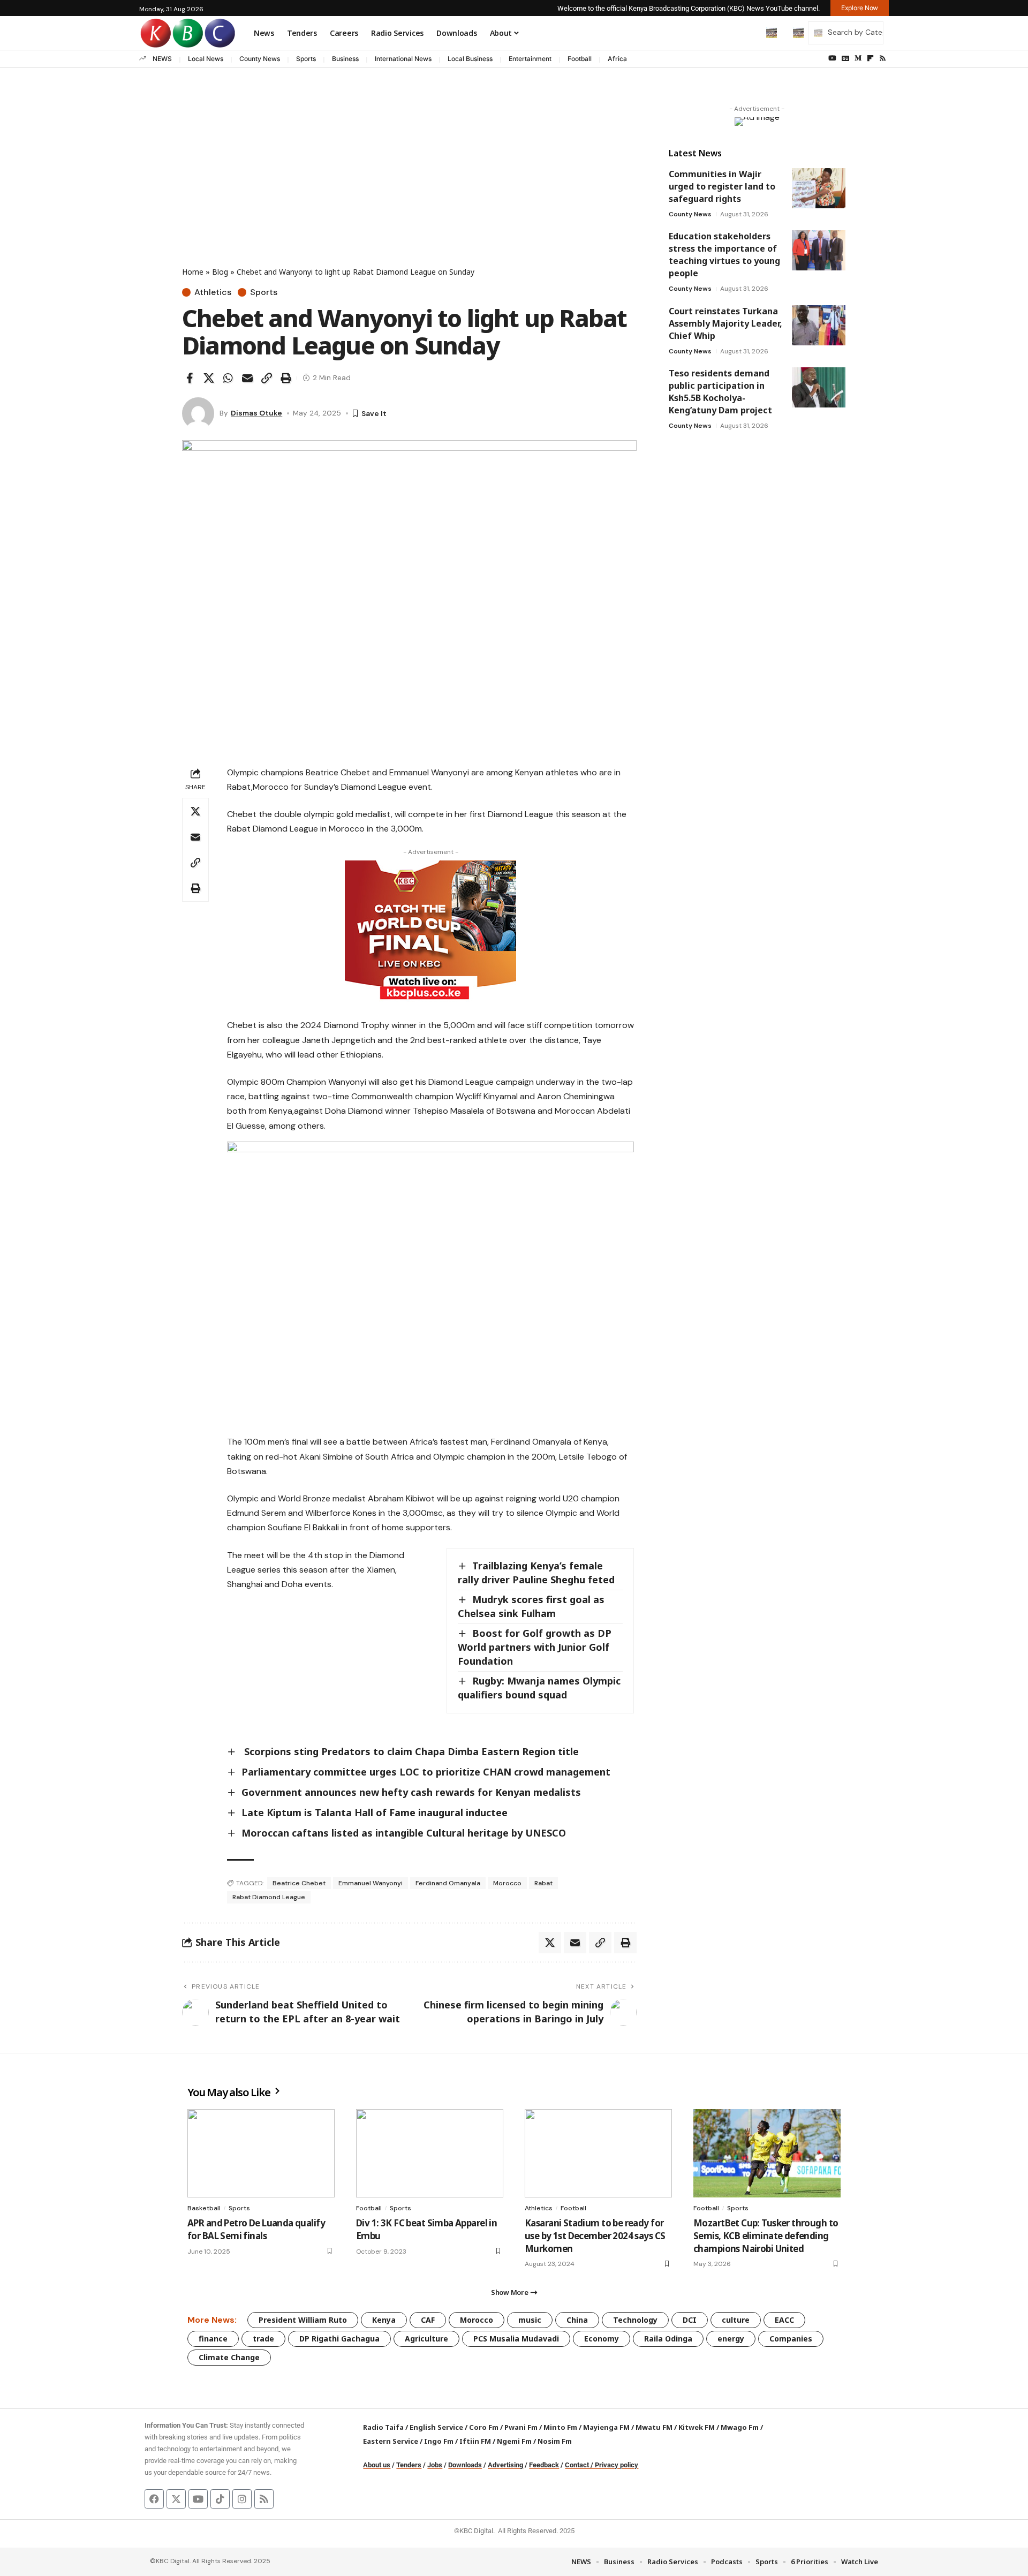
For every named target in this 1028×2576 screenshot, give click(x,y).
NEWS (162, 59)
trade (263, 2339)
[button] (749, 33)
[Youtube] (198, 2499)
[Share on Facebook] (190, 378)
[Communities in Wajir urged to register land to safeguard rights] (819, 188)
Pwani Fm (521, 2427)
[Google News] (845, 58)
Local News (206, 59)
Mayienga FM (606, 2427)
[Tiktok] (220, 2499)
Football (580, 59)
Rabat (543, 1883)
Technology (635, 2320)
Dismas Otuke (256, 413)
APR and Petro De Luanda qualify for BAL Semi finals (256, 2229)
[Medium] (858, 58)
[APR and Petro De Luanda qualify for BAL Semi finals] (261, 2153)
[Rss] (883, 58)
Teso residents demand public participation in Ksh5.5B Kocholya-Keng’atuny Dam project (720, 392)
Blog (220, 272)
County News (260, 59)
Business (345, 59)
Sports (306, 59)
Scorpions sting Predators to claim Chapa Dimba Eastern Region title (410, 1751)
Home (193, 272)
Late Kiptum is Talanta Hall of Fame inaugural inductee (375, 1812)
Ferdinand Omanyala (448, 1883)
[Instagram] (242, 2499)
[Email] (247, 378)
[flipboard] (870, 58)
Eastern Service (391, 2441)
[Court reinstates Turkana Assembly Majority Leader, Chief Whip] (819, 325)
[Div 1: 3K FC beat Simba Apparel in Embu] (430, 2153)
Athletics (213, 292)
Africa (617, 59)
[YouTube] (832, 58)
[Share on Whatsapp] (228, 378)
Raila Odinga (668, 2339)
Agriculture (426, 2339)
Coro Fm (484, 2427)
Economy (602, 2339)
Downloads (465, 2465)
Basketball (204, 2208)
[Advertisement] (409, 186)
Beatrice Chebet (299, 1883)
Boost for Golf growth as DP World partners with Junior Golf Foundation (535, 1647)
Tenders (409, 2465)
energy (731, 2339)
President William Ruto (303, 2320)
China (577, 2320)
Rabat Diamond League (269, 1897)
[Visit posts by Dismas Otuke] (198, 413)
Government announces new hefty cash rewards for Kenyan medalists (411, 1792)
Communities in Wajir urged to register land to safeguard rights (722, 186)
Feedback (544, 2465)
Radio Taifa (383, 2427)
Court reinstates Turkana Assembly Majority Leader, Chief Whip (725, 323)
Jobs (435, 2465)
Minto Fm (560, 2427)
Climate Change (229, 2357)
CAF (428, 2320)
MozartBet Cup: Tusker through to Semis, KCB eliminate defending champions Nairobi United (766, 2236)
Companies (791, 2339)
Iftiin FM (475, 2441)
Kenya (384, 2320)
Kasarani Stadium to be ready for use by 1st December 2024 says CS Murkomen (595, 2236)
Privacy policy (617, 2465)
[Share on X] (209, 378)
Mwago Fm (740, 2427)
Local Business (470, 59)
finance (213, 2339)
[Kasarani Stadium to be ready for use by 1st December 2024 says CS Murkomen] (598, 2153)
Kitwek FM (697, 2427)
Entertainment (530, 59)
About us (377, 2465)
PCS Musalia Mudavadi (516, 2339)
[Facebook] (154, 2499)
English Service (436, 2427)
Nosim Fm (554, 2441)
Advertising (505, 2465)
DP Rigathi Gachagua (339, 2339)
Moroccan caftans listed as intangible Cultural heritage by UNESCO (404, 1833)
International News (403, 59)
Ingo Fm (439, 2441)
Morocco (507, 1883)
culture (736, 2320)
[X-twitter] (176, 2499)
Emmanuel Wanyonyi (371, 1883)
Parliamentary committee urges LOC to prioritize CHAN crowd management (426, 1772)
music (530, 2320)
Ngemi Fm (514, 2441)
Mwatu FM (654, 2427)
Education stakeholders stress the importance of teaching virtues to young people (724, 255)
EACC (784, 2320)
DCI (690, 2320)
